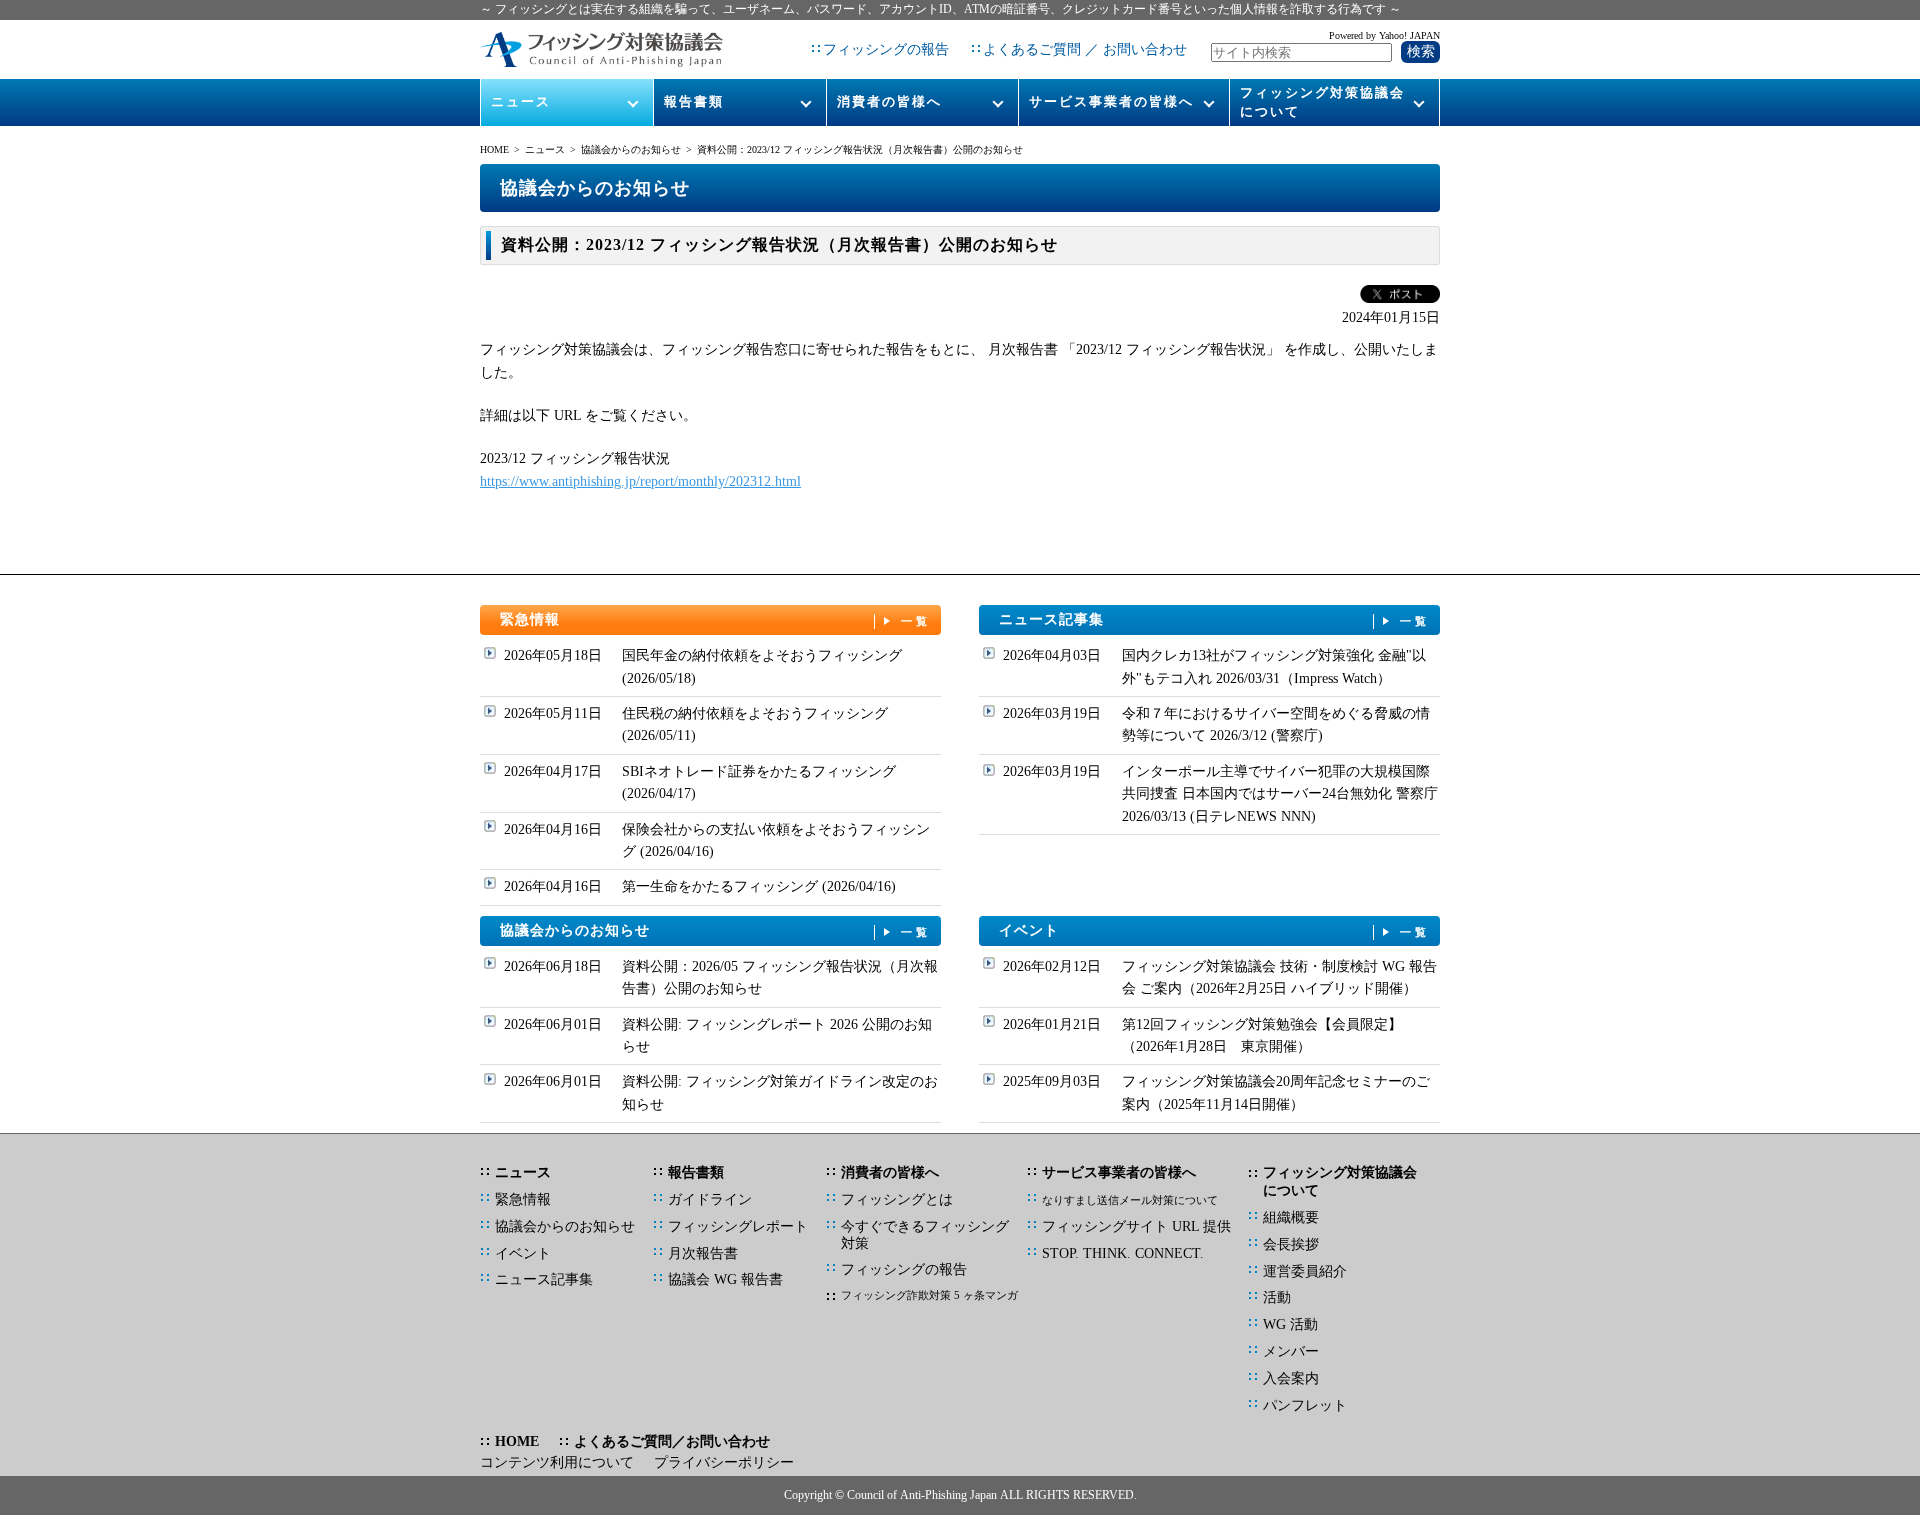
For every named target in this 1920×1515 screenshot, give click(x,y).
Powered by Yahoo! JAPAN (1384, 35)
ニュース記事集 (1215, 619)
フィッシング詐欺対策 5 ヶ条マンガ (929, 1295)
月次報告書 (703, 1253)
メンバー (1291, 1351)
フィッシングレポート (738, 1226)
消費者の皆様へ (889, 101)
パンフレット (1305, 1405)
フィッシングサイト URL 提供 (1136, 1226)
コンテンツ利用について (557, 1462)
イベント (1215, 930)
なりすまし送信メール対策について (1130, 1200)
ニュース (521, 101)
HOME (494, 149)
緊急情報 (716, 619)
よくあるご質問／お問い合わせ (672, 1441)
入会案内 (1291, 1378)
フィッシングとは (897, 1199)
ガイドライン (710, 1199)
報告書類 (694, 101)
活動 (1277, 1297)
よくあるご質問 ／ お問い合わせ (1085, 49)
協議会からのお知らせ (631, 149)
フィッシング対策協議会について (1322, 101)
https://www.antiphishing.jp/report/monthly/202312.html (640, 481)
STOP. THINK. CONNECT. (1123, 1253)
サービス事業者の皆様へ (1111, 101)
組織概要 (1291, 1217)
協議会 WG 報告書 (725, 1279)
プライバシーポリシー (724, 1462)
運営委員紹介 (1305, 1271)
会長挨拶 (1291, 1244)
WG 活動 (1290, 1324)
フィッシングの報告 (886, 49)
